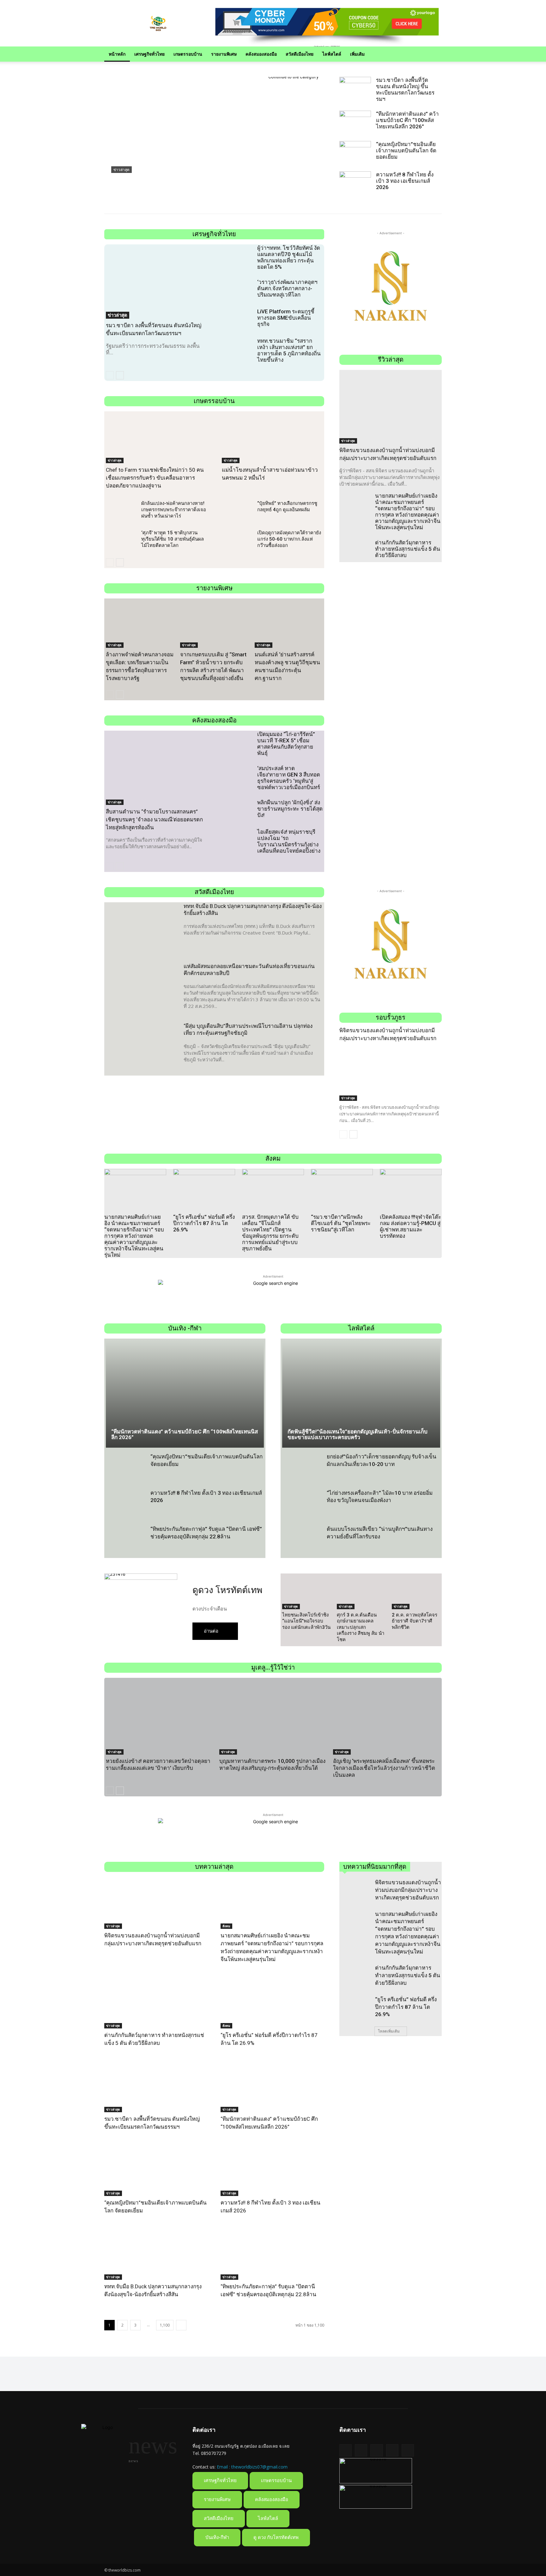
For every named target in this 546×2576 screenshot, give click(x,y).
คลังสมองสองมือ (261, 54)
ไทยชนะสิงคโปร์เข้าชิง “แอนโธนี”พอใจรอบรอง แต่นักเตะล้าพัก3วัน (306, 1621)
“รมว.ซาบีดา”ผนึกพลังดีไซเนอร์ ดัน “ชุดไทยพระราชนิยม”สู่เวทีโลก (341, 1223)
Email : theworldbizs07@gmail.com (252, 2467)
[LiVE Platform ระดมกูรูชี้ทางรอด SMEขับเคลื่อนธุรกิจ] (237, 320)
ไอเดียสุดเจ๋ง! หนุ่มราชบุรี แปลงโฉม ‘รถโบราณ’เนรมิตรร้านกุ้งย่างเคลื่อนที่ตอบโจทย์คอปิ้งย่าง (289, 841)
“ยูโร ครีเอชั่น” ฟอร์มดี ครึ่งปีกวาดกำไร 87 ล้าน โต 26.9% (204, 1223)
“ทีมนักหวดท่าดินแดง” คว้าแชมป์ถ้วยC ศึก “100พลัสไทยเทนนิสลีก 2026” (184, 181)
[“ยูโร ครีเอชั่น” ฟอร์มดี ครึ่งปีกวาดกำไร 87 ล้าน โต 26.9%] (204, 1190)
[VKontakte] (408, 2450)
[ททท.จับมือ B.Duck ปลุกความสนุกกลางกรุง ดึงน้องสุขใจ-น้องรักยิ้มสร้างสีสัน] (141, 928)
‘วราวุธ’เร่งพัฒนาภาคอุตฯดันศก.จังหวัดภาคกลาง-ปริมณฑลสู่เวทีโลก (287, 288)
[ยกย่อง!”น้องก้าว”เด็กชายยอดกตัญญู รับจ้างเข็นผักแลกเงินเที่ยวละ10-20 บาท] (302, 1469)
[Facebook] (361, 2450)
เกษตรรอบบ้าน (188, 54)
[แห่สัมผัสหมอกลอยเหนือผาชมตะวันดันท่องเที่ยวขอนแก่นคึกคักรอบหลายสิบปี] (141, 988)
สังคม (226, 1926)
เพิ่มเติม (357, 54)
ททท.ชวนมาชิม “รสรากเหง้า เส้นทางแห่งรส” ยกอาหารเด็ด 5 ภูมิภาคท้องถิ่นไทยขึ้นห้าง (289, 350)
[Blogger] (346, 2450)
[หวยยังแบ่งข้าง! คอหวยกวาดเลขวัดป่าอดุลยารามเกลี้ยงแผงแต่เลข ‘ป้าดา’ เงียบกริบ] (159, 1717)
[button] (434, 55)
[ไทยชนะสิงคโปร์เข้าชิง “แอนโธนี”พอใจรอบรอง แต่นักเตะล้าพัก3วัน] (306, 1592)
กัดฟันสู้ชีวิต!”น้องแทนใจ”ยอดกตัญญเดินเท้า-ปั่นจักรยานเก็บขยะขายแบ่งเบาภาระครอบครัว (358, 1435)
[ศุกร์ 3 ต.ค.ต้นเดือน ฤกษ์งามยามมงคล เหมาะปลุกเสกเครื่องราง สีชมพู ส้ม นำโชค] (361, 1592)
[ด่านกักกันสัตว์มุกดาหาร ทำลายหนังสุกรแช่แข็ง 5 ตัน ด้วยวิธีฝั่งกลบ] (355, 551)
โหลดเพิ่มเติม (389, 2031)
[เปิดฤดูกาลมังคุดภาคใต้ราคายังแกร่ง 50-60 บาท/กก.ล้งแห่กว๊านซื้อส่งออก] (237, 541)
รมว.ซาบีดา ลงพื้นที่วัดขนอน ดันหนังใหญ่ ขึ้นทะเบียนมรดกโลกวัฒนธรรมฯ (405, 89)
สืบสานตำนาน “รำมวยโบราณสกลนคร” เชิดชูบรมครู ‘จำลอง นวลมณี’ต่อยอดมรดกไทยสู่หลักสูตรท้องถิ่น (154, 819)
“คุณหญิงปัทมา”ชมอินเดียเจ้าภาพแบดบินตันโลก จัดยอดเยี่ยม (406, 150)
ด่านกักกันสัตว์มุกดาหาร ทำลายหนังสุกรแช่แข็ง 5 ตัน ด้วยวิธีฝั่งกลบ (408, 549)
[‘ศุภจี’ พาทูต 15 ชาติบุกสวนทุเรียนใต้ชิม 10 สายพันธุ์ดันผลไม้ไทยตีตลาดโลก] (121, 541)
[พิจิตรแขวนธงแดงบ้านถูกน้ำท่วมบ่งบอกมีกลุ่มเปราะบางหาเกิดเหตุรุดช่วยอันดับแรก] (391, 407)
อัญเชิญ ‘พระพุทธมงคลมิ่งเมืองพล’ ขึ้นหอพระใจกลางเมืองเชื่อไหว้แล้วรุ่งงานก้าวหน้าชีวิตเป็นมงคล (384, 1768)
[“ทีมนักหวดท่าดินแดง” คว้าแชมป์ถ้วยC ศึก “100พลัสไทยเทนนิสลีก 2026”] (214, 138)
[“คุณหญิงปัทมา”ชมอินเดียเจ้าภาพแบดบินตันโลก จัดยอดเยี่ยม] (355, 152)
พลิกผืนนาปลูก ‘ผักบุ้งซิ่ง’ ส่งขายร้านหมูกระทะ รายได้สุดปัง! (290, 809)
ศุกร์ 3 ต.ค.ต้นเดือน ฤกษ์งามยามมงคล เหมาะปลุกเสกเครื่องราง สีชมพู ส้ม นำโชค (361, 1627)
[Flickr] (376, 2450)
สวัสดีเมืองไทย (300, 54)
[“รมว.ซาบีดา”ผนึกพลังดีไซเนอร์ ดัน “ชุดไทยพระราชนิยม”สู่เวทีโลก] (342, 1190)
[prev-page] (110, 375)
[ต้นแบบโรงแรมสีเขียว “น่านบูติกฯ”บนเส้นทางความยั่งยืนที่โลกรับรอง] (302, 1542)
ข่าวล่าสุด (121, 170)
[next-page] (120, 375)
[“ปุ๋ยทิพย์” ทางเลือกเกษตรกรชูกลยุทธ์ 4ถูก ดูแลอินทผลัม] (237, 512)
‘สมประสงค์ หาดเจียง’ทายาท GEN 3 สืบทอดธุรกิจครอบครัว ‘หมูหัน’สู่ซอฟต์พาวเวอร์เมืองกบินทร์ (289, 778)
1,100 (165, 2325)
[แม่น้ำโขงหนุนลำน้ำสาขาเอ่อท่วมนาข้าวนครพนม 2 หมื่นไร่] (272, 438)
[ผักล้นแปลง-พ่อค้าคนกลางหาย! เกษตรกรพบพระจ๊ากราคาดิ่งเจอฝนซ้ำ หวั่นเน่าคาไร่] (121, 512)
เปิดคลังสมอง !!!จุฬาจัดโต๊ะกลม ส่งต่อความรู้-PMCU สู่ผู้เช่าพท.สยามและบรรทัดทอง (410, 1226)
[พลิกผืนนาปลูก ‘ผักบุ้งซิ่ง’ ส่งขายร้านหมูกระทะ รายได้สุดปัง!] (237, 811)
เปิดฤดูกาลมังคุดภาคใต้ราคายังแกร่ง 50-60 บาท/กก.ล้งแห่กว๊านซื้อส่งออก (289, 539)
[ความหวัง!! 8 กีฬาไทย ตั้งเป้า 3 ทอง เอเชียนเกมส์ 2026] (355, 182)
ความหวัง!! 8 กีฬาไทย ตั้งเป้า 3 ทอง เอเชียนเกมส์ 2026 (405, 181)
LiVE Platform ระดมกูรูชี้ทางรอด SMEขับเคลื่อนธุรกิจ (286, 318)
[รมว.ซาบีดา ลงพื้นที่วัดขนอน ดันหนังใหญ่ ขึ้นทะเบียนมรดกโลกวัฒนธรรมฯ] (355, 88)
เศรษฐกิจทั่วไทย (149, 54)
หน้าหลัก (117, 54)
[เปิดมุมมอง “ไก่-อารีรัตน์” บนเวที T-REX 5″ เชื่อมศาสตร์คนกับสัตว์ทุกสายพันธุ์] (237, 743)
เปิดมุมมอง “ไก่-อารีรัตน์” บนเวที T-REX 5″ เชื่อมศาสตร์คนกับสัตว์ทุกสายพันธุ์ (286, 744)
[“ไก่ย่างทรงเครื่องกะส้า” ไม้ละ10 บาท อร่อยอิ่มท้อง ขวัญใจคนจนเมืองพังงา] (302, 1506)
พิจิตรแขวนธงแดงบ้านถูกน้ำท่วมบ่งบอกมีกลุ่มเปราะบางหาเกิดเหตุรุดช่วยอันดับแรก (408, 1890)
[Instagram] (392, 2450)
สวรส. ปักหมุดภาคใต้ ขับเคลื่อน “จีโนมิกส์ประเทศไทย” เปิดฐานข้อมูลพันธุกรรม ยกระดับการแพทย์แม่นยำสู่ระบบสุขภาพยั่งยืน (270, 1233)
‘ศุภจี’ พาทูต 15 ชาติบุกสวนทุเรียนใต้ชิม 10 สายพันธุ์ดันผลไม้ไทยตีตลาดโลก (173, 539)
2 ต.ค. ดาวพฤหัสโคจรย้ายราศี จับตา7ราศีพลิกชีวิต (415, 1621)
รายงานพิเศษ (224, 54)
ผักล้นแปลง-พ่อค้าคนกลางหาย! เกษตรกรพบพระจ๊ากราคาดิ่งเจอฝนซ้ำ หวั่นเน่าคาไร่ (174, 510)
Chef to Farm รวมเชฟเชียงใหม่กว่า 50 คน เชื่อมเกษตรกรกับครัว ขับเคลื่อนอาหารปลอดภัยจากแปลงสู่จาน (155, 478)
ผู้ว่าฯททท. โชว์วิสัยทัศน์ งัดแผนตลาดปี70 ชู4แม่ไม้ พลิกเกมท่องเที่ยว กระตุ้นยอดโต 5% (289, 257)
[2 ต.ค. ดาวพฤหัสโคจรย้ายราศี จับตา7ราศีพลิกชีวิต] (416, 1592)
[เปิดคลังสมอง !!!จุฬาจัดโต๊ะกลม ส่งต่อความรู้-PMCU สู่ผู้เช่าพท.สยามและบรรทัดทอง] (411, 1190)
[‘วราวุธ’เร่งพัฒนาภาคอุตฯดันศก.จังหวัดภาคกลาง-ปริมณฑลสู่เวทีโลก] (237, 291)
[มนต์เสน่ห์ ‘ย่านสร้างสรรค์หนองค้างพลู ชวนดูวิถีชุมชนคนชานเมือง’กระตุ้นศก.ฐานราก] (289, 624)
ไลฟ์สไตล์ (332, 54)
